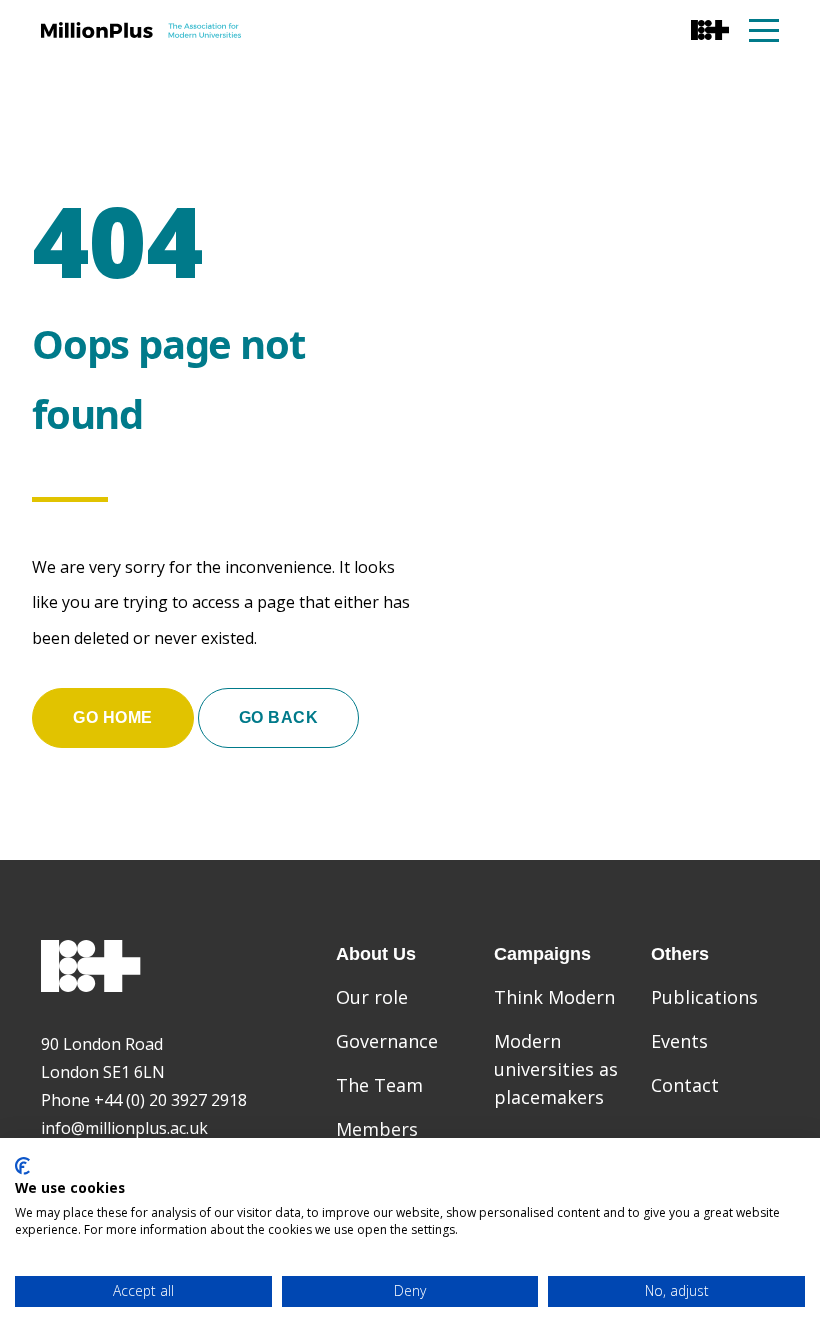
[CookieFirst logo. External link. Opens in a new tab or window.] (22, 1166)
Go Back (279, 717)
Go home (113, 717)
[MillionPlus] (141, 30)
